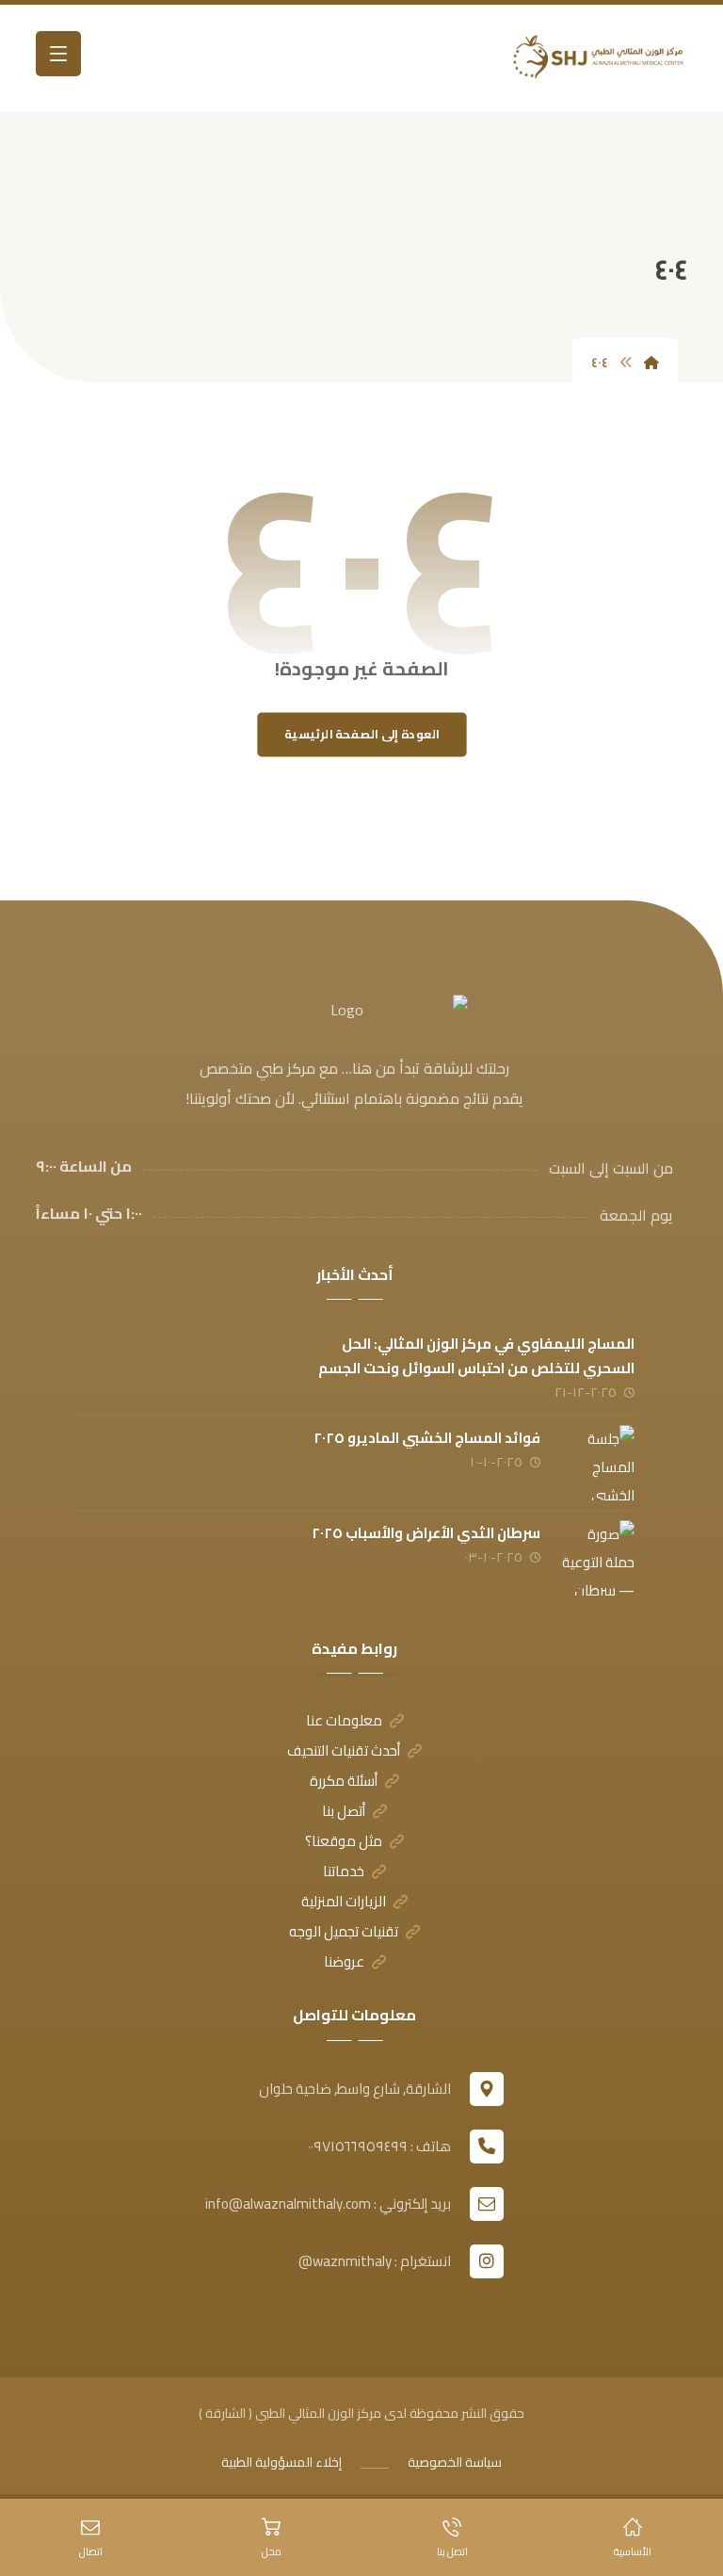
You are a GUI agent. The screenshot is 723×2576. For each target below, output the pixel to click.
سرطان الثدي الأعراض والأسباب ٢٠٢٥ (426, 1533)
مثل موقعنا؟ (344, 1841)
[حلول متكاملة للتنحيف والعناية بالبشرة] (593, 58)
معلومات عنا (344, 1720)
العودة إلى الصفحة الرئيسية (362, 734)
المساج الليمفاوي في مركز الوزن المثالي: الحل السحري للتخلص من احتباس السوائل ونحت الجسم (476, 1355)
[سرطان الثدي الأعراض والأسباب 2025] (597, 1558)
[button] (58, 54)
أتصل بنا (344, 1811)
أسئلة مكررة (344, 1781)
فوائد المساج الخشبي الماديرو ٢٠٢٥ (427, 1438)
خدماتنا (344, 1871)
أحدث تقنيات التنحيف (344, 1750)
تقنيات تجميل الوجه (344, 1931)
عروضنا (344, 1961)
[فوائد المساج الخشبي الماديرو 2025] (597, 1463)
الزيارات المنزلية (344, 1901)
